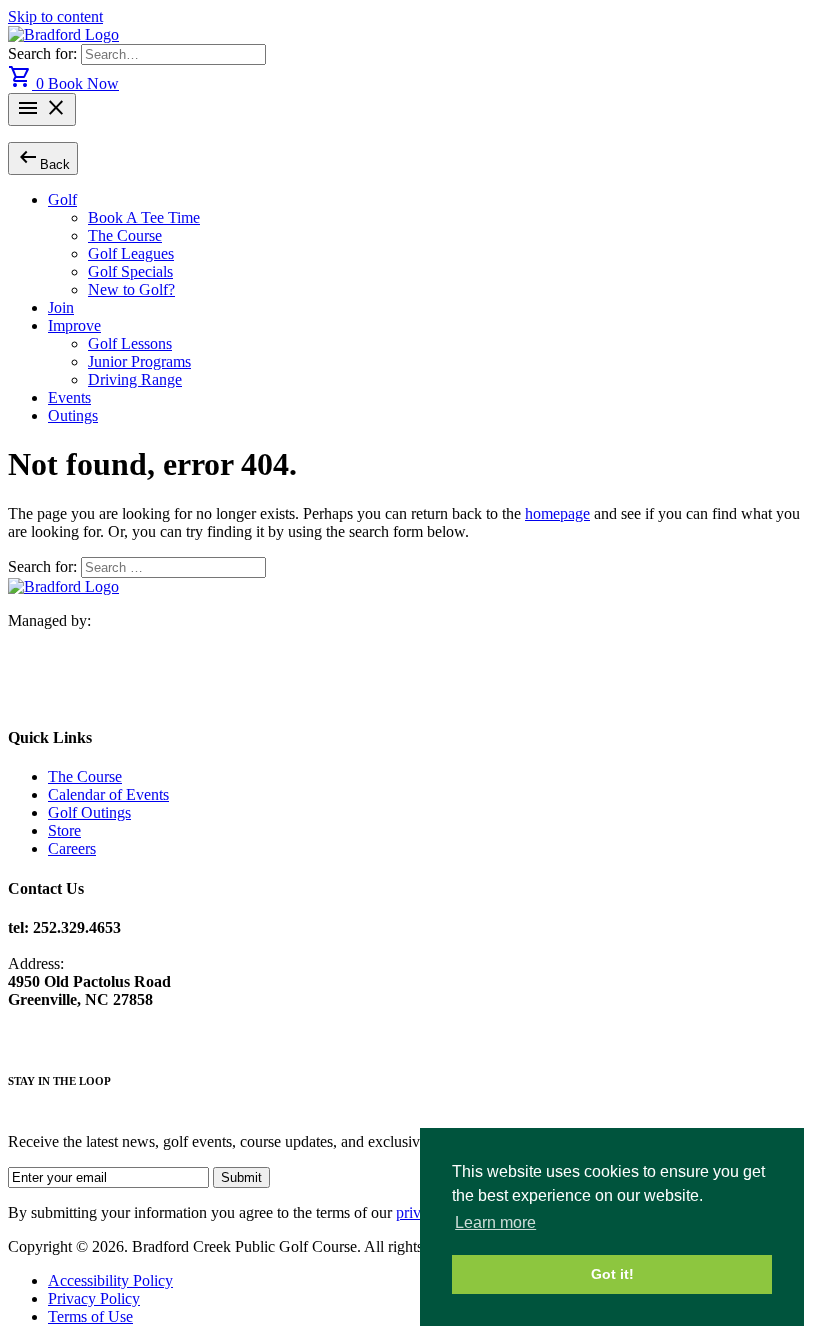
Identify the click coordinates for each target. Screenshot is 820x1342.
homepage (557, 513)
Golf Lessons (130, 343)
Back (43, 157)
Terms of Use (90, 1316)
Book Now (83, 83)
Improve (74, 325)
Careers (72, 848)
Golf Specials (130, 271)
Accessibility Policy (110, 1280)
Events (69, 397)
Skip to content (55, 16)
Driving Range (135, 379)
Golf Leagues (131, 253)
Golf (62, 199)
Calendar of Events (108, 794)
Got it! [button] (612, 1274)
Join (61, 307)
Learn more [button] (495, 1222)
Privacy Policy (94, 1298)
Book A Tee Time (144, 217)
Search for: (44, 53)
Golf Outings (89, 812)
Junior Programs (139, 361)
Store (64, 830)
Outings (73, 415)
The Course (125, 235)
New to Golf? (131, 289)
